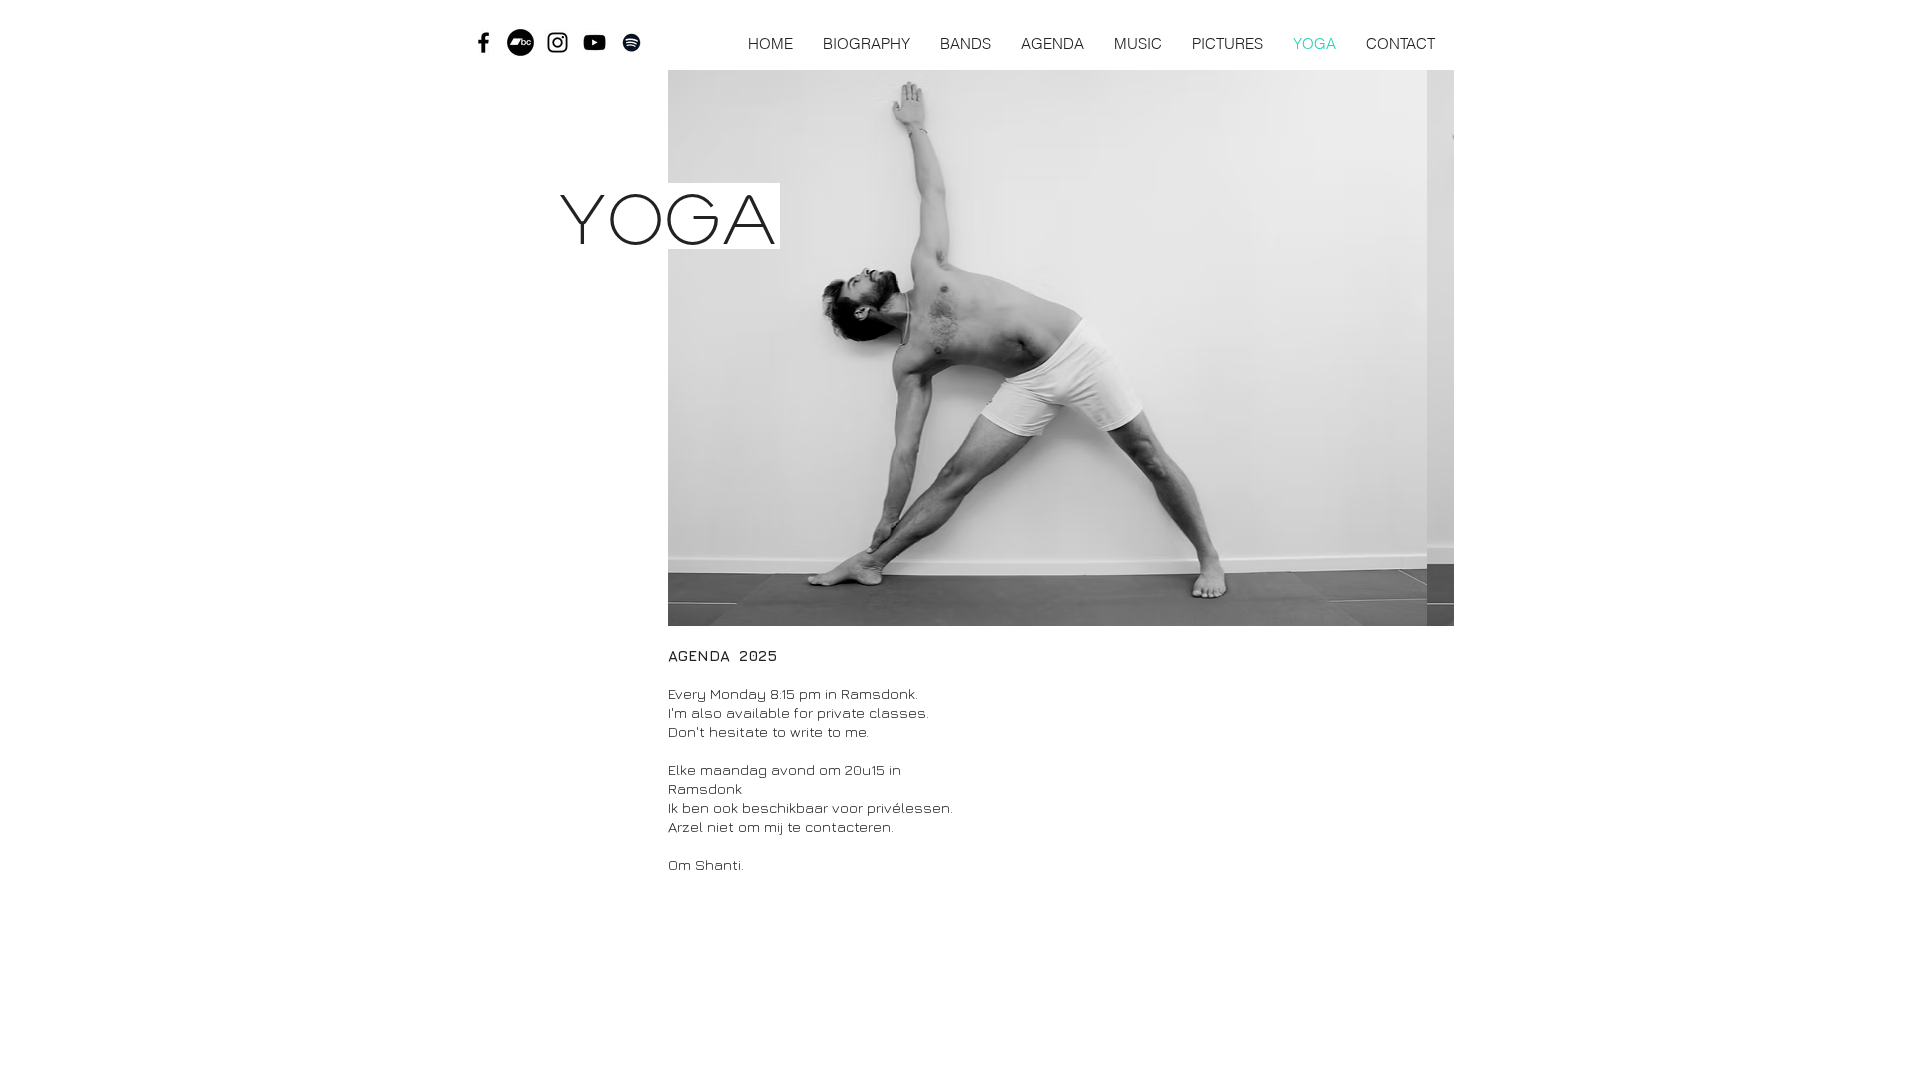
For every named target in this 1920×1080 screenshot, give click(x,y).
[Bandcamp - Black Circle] (520, 42)
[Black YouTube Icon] (594, 42)
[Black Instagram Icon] (557, 42)
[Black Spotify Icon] (631, 42)
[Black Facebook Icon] (483, 42)
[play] (1412, 608)
